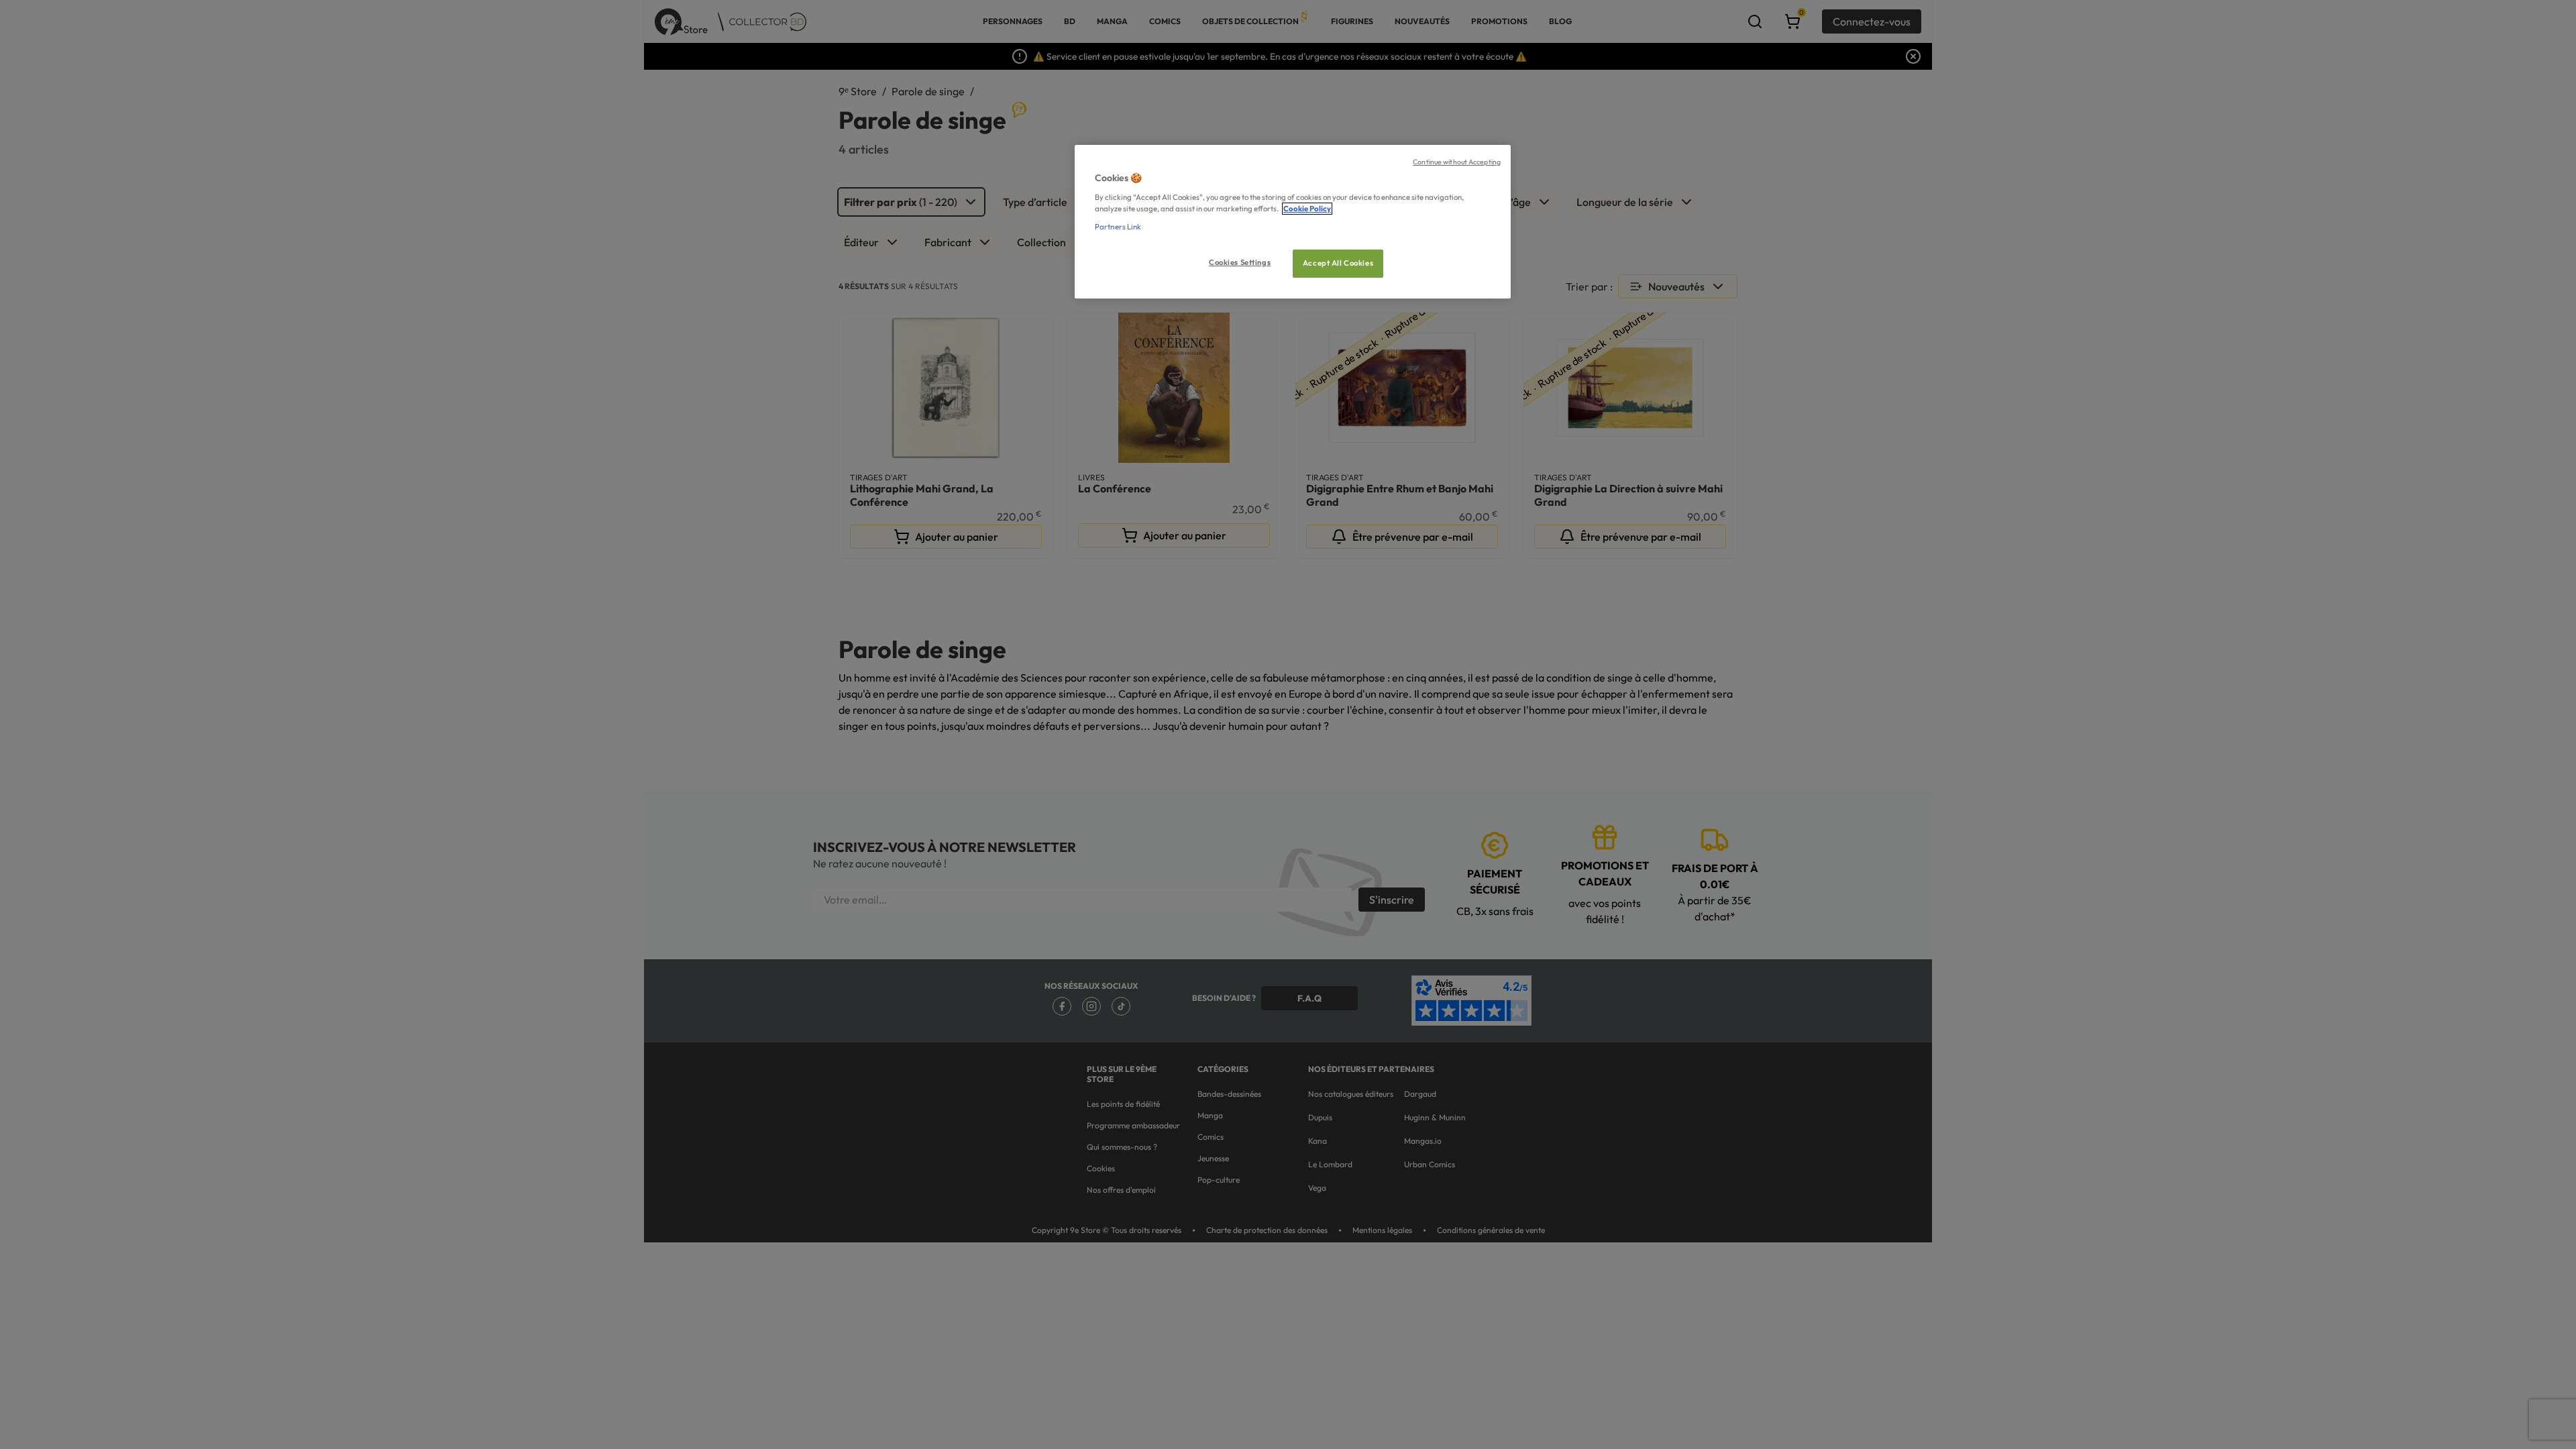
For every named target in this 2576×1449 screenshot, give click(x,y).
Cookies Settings (1240, 262)
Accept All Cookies (1338, 263)
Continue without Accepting (1457, 162)
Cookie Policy (1307, 209)
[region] (1293, 222)
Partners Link (1118, 227)
